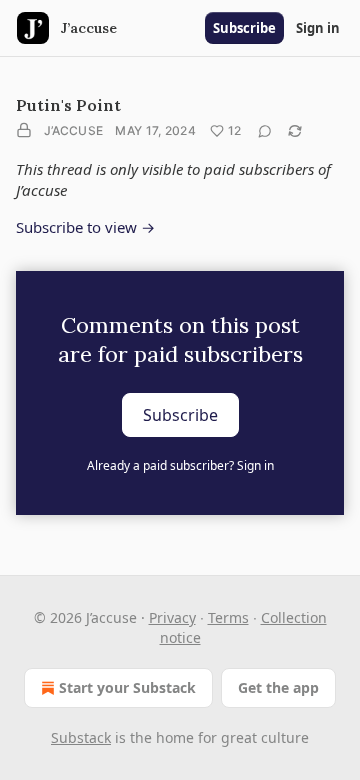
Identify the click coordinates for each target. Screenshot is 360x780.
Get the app (278, 687)
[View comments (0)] (265, 131)
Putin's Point (68, 105)
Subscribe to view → (85, 227)
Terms (228, 617)
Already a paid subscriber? (180, 465)
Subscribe (244, 28)
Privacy (172, 617)
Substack (81, 737)
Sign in (318, 28)
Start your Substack (127, 687)
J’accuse (73, 130)
